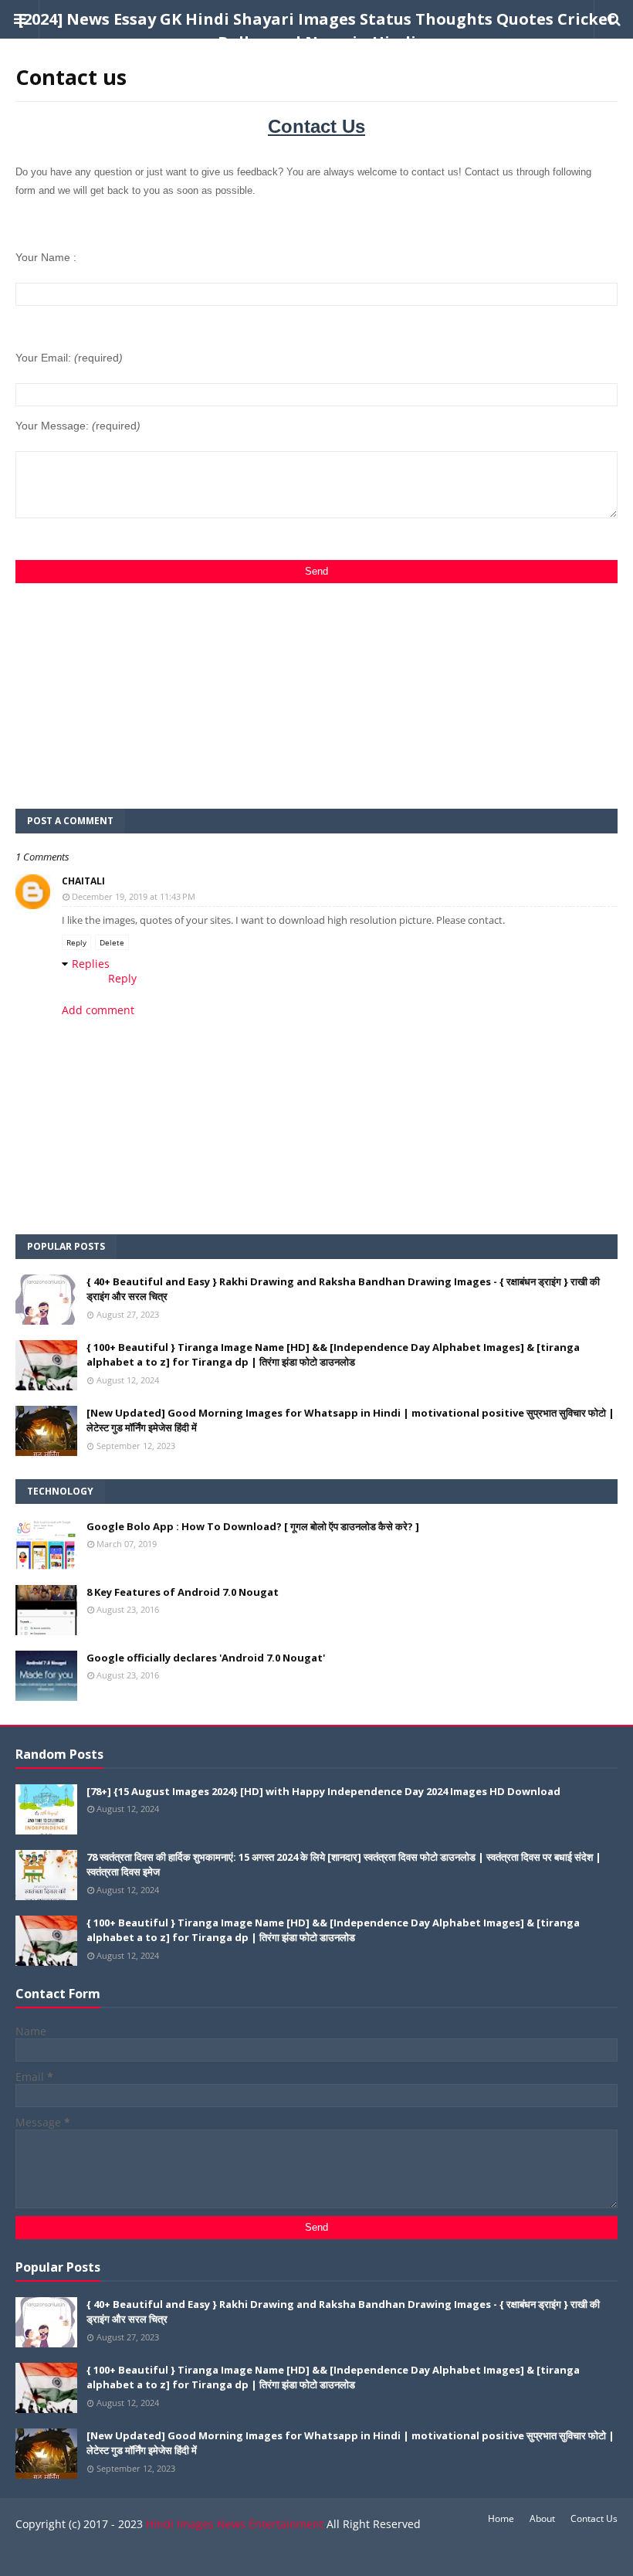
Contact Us (594, 2518)
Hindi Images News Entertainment (235, 2524)
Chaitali (83, 881)
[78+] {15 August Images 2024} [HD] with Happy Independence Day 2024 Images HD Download (323, 1791)
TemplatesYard (130, 2555)
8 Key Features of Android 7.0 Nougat (183, 1592)
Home (501, 2518)
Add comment (98, 1010)
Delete (112, 942)
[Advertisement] (316, 691)
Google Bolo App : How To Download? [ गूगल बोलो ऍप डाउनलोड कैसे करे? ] (253, 1526)
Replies (91, 964)
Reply (76, 942)
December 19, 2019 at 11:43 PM (134, 896)
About (542, 2518)
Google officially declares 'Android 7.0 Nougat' (206, 1658)
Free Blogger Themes (282, 2555)
